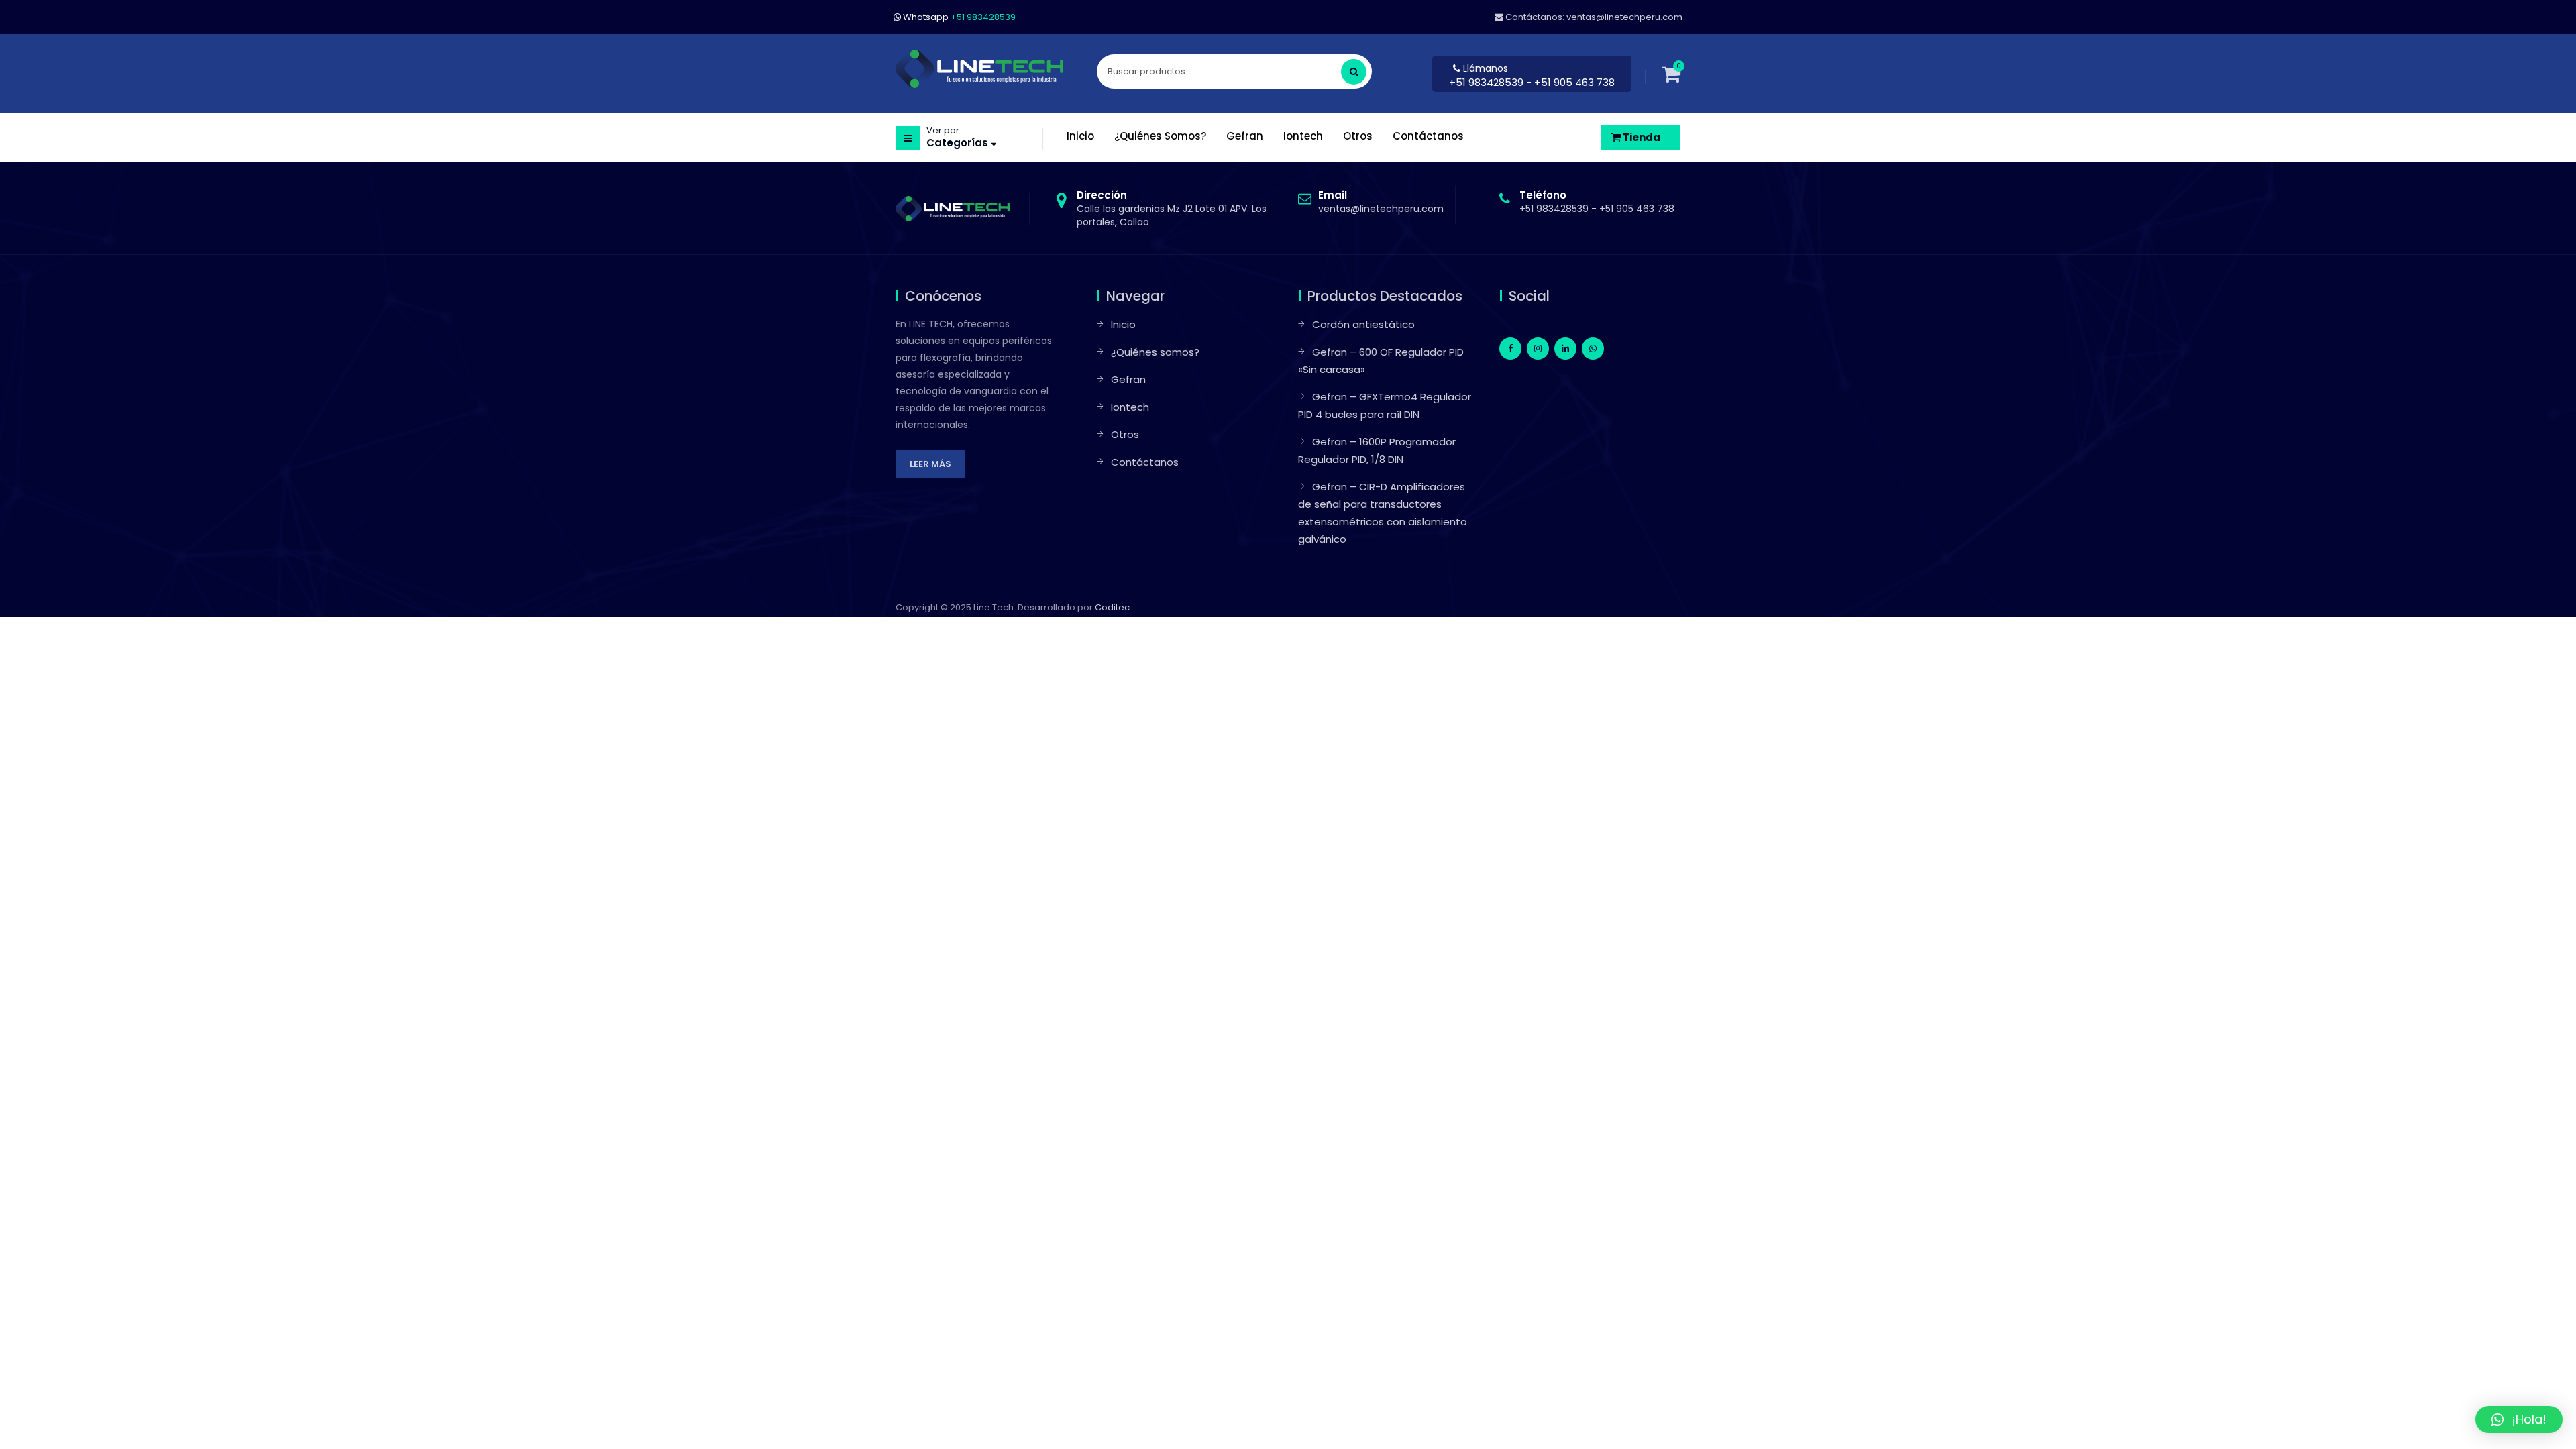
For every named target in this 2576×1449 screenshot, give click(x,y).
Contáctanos (1145, 462)
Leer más (930, 464)
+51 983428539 (1488, 82)
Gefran (1128, 379)
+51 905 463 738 (1637, 209)
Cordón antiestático (1363, 324)
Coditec (1112, 607)
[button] (2519, 1419)
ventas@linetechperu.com (1381, 202)
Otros (1125, 434)
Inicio (1123, 324)
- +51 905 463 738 (1570, 82)
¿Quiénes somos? (1155, 352)
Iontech (1130, 407)
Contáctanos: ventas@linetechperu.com (1593, 17)
